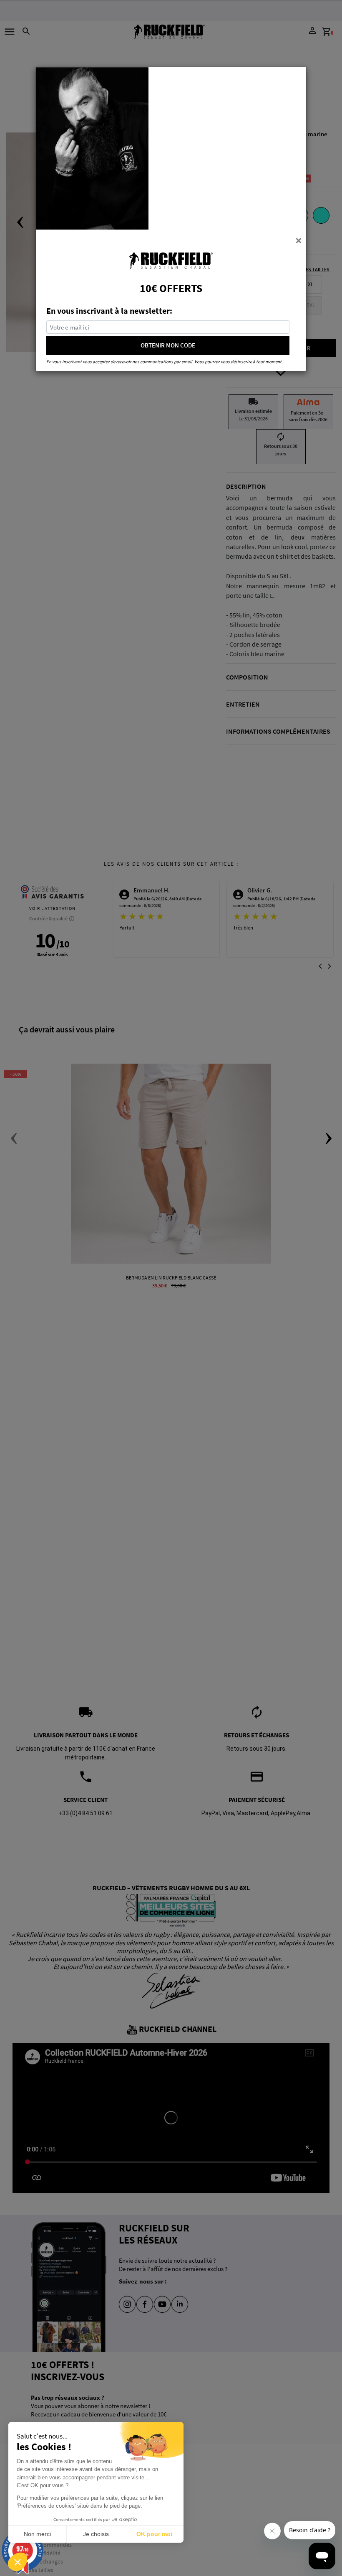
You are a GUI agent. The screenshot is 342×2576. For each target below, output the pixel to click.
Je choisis (96, 2534)
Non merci (37, 2534)
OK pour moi (154, 2534)
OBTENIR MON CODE (168, 345)
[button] (18, 2562)
